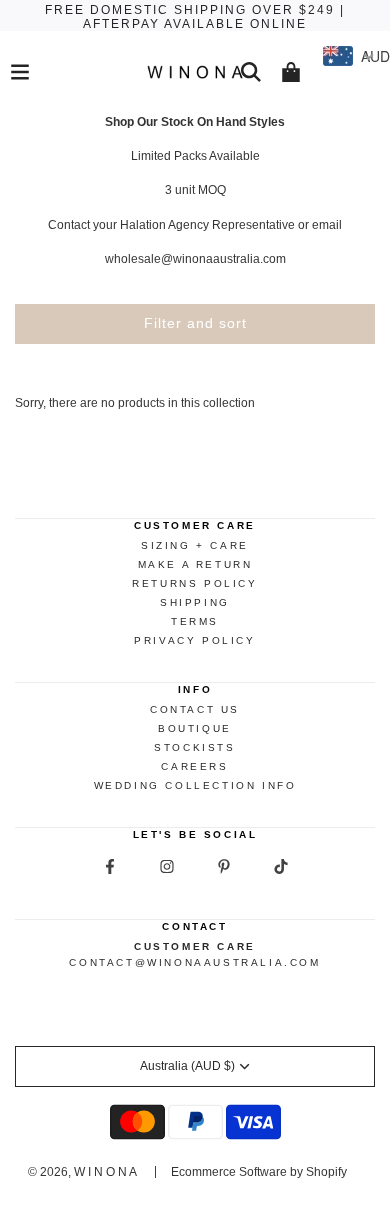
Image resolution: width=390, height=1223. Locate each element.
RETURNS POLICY (194, 583)
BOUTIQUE (195, 728)
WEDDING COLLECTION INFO (195, 785)
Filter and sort (195, 323)
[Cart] (291, 72)
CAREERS (194, 766)
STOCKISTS (194, 747)
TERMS (195, 621)
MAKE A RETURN (195, 564)
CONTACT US (195, 709)
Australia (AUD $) (187, 1066)
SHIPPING (195, 602)
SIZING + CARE (195, 545)
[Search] (251, 72)
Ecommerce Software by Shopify (259, 1172)
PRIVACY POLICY (194, 640)
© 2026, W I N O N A (82, 1172)
